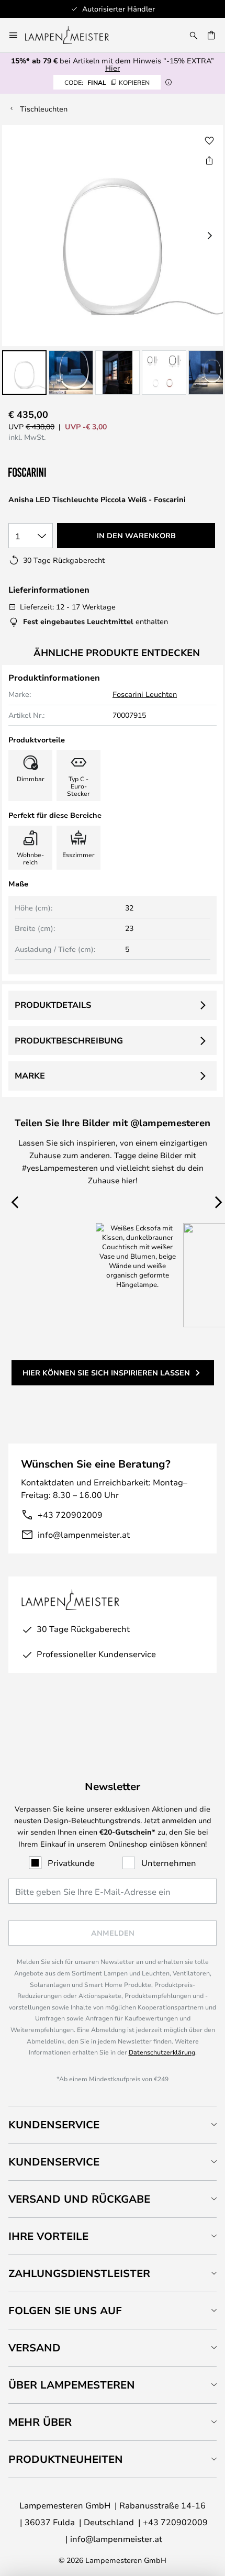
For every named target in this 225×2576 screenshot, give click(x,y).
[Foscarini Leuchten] (61, 473)
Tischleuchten (44, 109)
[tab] (113, 2124)
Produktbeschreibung (69, 1040)
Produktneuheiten (66, 2459)
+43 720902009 (70, 1514)
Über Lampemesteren (72, 2385)
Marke (30, 1075)
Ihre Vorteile (48, 2236)
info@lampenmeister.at (84, 1534)
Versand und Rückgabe (79, 2199)
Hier (113, 68)
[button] (24, 373)
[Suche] (194, 35)
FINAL (107, 82)
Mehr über (40, 2422)
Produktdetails (53, 1005)
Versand (35, 2347)
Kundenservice (54, 2124)
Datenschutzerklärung (162, 2052)
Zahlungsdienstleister (79, 2273)
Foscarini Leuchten (145, 694)
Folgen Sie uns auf (65, 2310)
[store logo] (73, 35)
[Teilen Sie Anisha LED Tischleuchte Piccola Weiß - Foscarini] (209, 160)
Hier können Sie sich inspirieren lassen (106, 1373)
